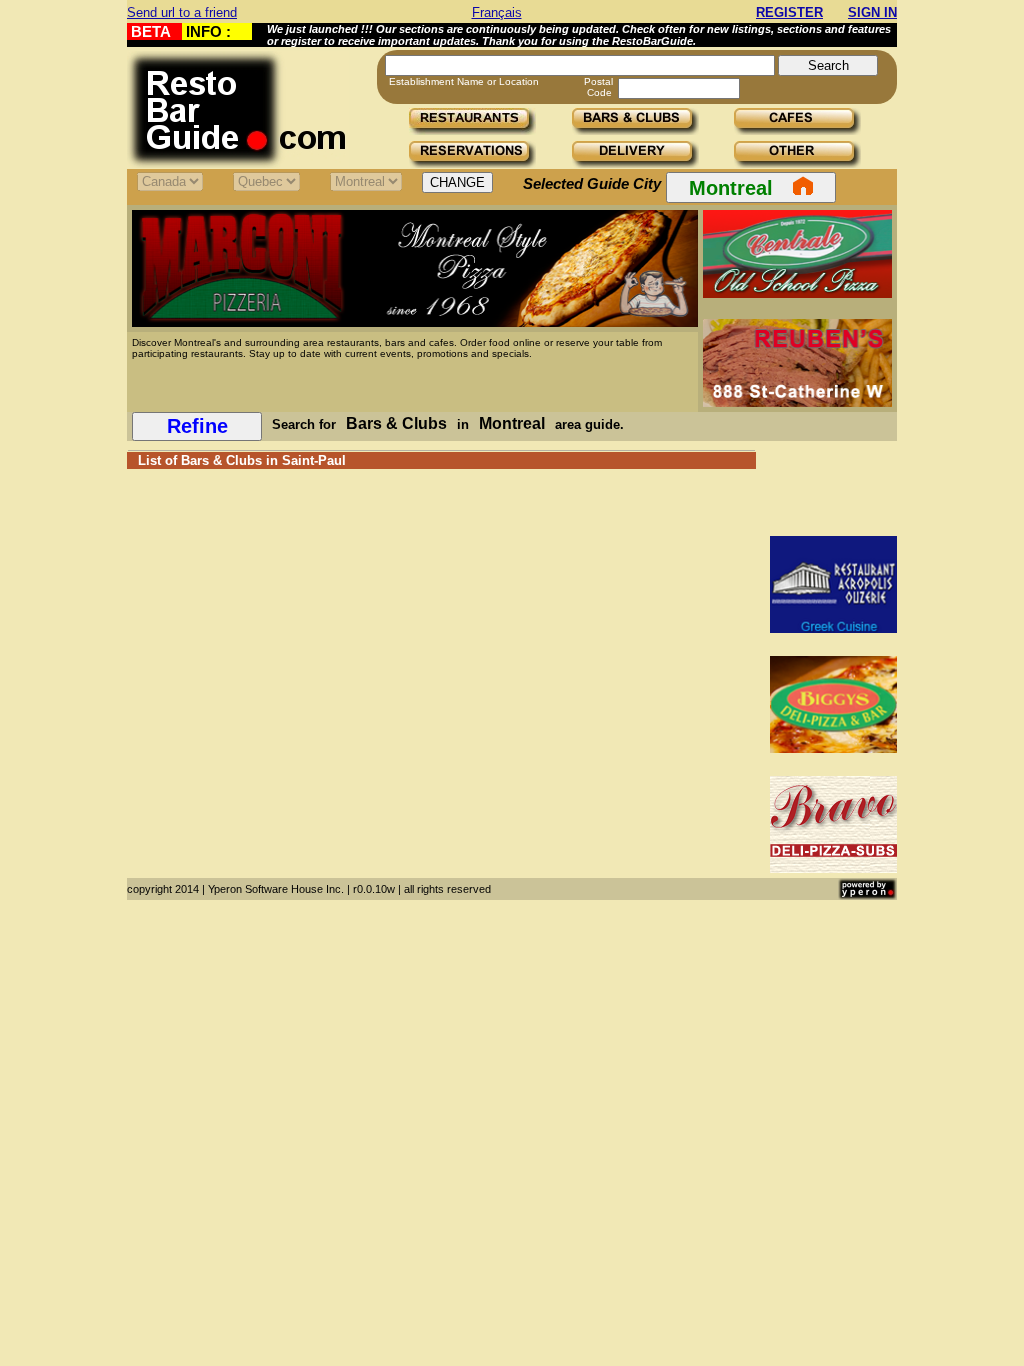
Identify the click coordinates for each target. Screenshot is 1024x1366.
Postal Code (598, 87)
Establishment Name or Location (464, 81)
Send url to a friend (182, 12)
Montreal (731, 188)
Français (497, 12)
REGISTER (789, 12)
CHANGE (457, 182)
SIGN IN (872, 12)
